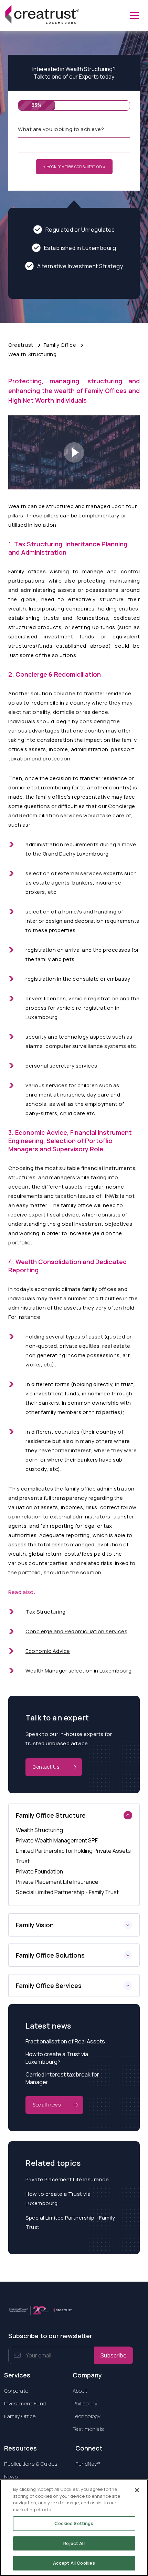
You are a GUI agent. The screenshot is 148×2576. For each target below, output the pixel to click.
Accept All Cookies (74, 2563)
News (11, 2477)
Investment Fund (25, 2403)
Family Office (60, 345)
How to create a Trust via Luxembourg (58, 2199)
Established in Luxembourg (80, 248)
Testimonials (88, 2429)
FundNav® (88, 2464)
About (80, 2391)
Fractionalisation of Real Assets (65, 2041)
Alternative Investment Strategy (80, 266)
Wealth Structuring (32, 354)
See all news (47, 2105)
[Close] (137, 2490)
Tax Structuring (46, 1612)
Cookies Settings (74, 2523)
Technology (87, 2416)
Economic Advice (48, 1651)
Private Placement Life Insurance (67, 2179)
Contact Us (46, 1767)
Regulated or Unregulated (80, 230)
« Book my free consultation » (74, 166)
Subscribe (114, 2355)
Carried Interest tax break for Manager (62, 2078)
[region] (74, 2528)
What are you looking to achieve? (61, 129)
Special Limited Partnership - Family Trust (70, 2222)
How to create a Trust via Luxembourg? (57, 2058)
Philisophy (85, 2403)
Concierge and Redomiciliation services (76, 1631)
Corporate (16, 2391)
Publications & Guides (31, 2464)
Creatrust (21, 345)
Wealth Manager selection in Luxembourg (78, 1671)
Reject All (74, 2543)
